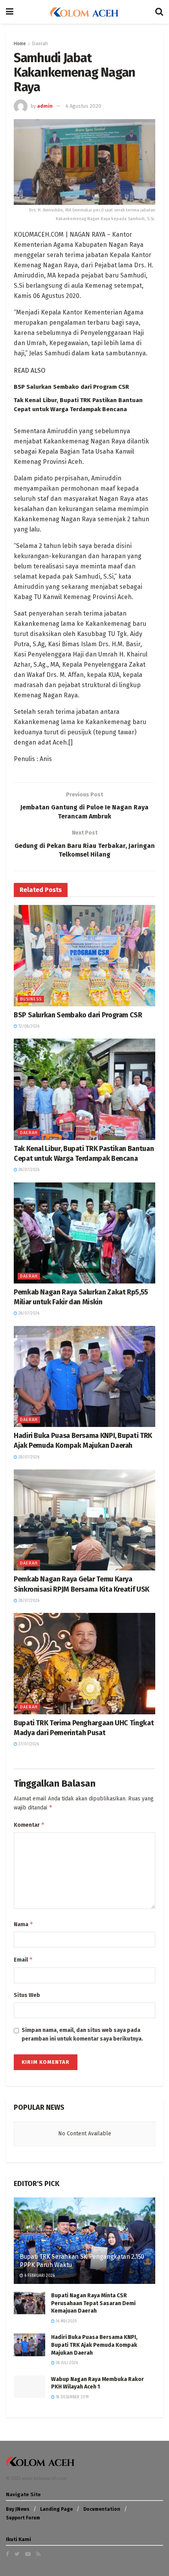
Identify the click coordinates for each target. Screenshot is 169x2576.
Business (31, 999)
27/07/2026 (28, 1744)
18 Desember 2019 (72, 2397)
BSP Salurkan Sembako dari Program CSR (71, 387)
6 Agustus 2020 (84, 106)
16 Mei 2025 (66, 2321)
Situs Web (27, 1995)
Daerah (40, 44)
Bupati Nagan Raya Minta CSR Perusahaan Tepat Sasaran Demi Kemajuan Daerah (93, 2303)
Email (23, 1959)
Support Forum (23, 2518)
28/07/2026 (28, 1170)
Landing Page (56, 2509)
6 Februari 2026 (39, 2276)
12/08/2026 (28, 1026)
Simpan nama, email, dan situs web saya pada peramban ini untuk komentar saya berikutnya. (82, 2035)
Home (20, 44)
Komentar (29, 1825)
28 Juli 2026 (66, 2363)
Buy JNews (18, 2509)
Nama (24, 1924)
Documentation (102, 2509)
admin (45, 106)
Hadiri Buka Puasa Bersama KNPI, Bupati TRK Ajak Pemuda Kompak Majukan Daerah (94, 2345)
